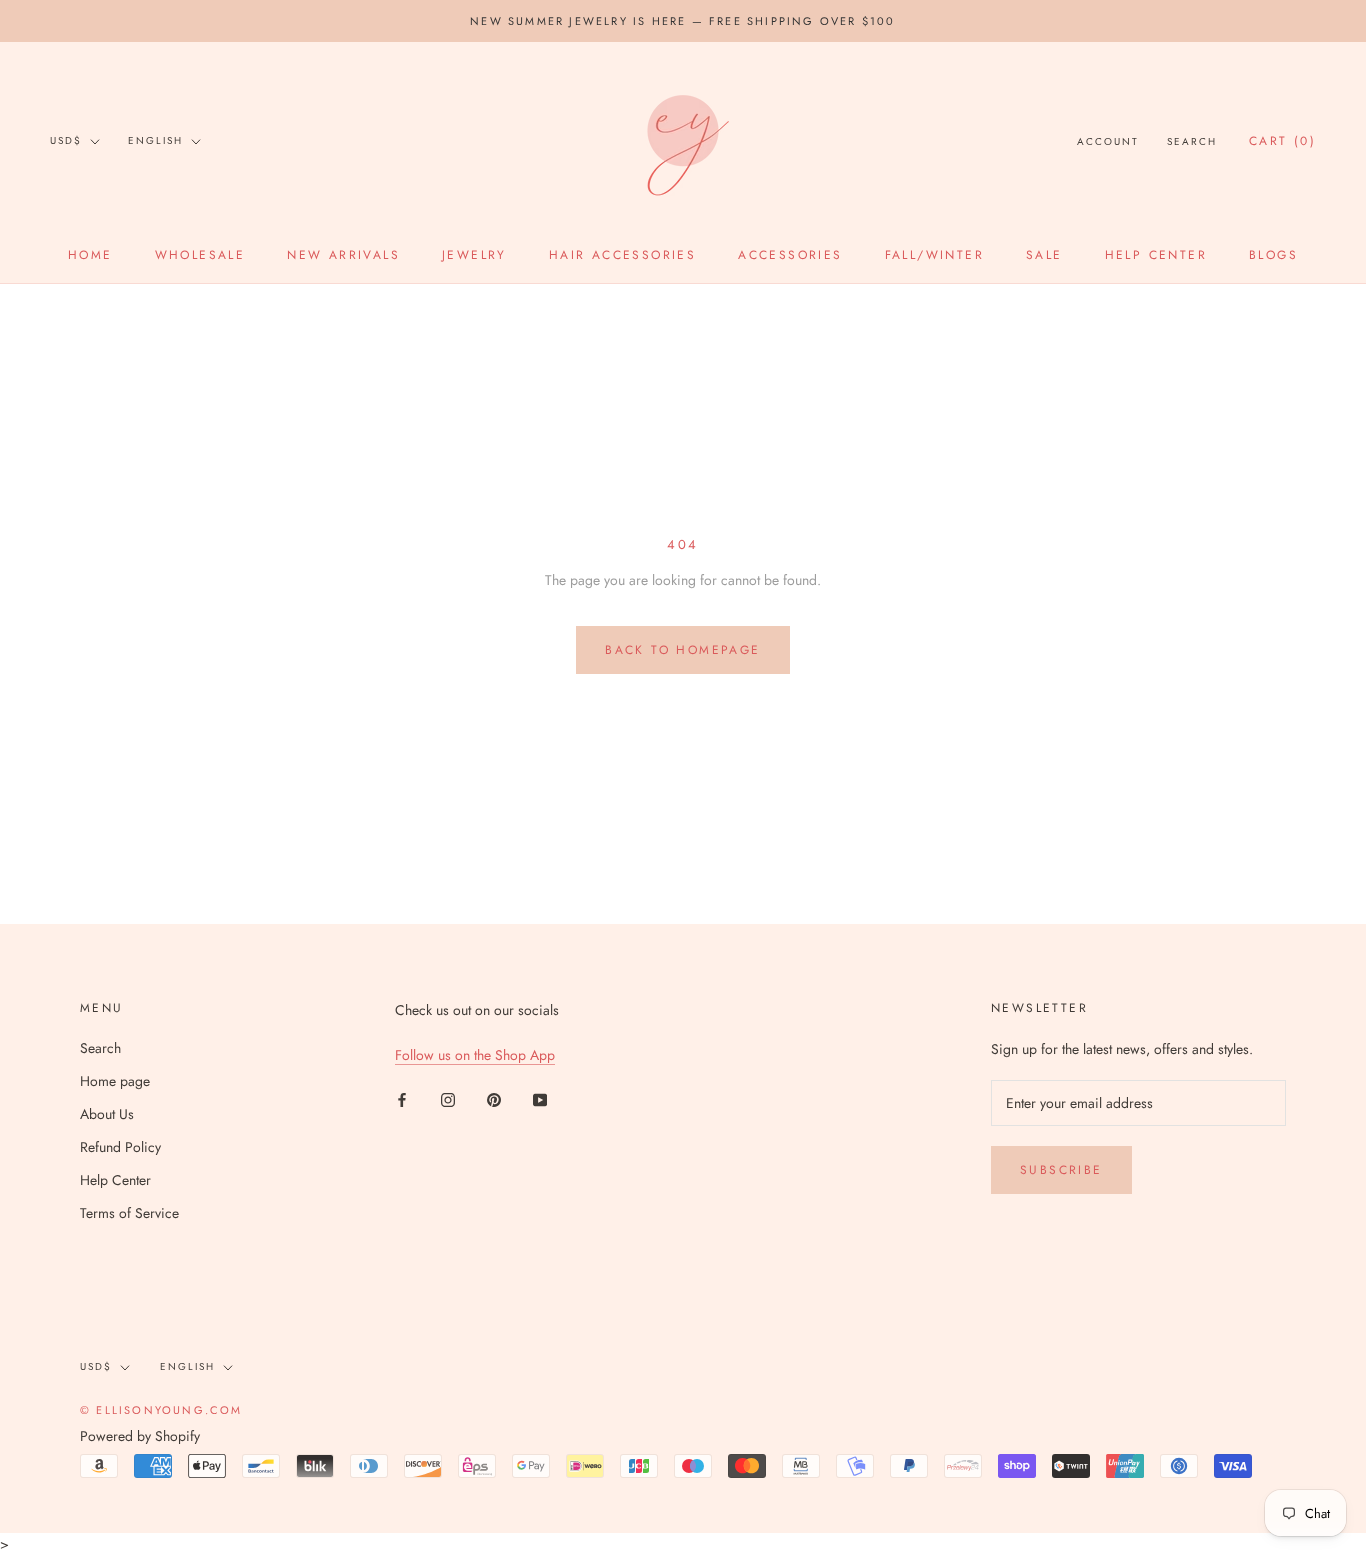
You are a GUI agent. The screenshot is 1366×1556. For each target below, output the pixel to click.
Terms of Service (129, 1213)
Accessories (790, 255)
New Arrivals (343, 255)
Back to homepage (682, 650)
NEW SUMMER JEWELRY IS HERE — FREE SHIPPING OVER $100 (682, 21)
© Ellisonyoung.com (161, 1410)
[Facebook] (402, 1098)
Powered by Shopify (140, 1436)
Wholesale (200, 255)
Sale (1044, 255)
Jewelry (474, 255)
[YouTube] (540, 1098)
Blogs (1273, 255)
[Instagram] (448, 1098)
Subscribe (1061, 1170)
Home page (115, 1081)
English (155, 140)
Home (90, 255)
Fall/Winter (934, 255)
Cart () (1282, 141)
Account (1108, 141)
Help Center (1156, 255)
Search (1192, 141)
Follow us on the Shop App (475, 1055)
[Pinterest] (494, 1098)
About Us (107, 1114)
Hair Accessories (622, 255)
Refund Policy (120, 1147)
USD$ (66, 140)
